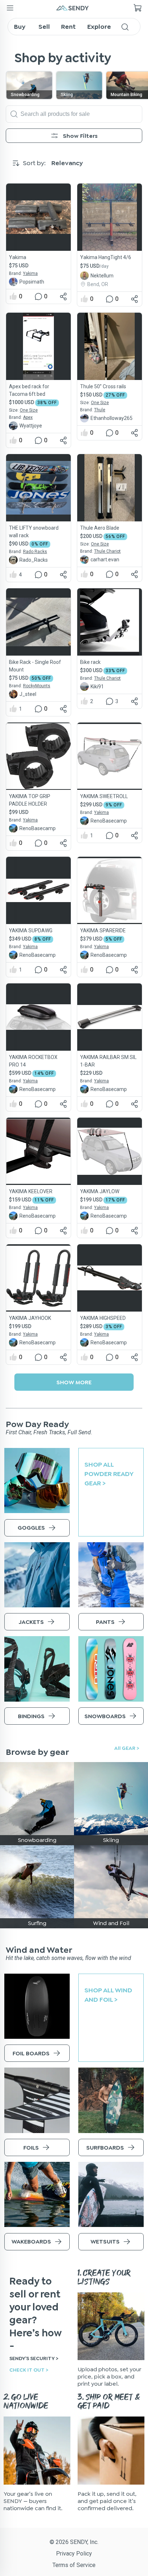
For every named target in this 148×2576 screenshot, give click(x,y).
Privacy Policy (74, 2554)
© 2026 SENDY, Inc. (74, 2542)
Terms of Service (74, 2565)
